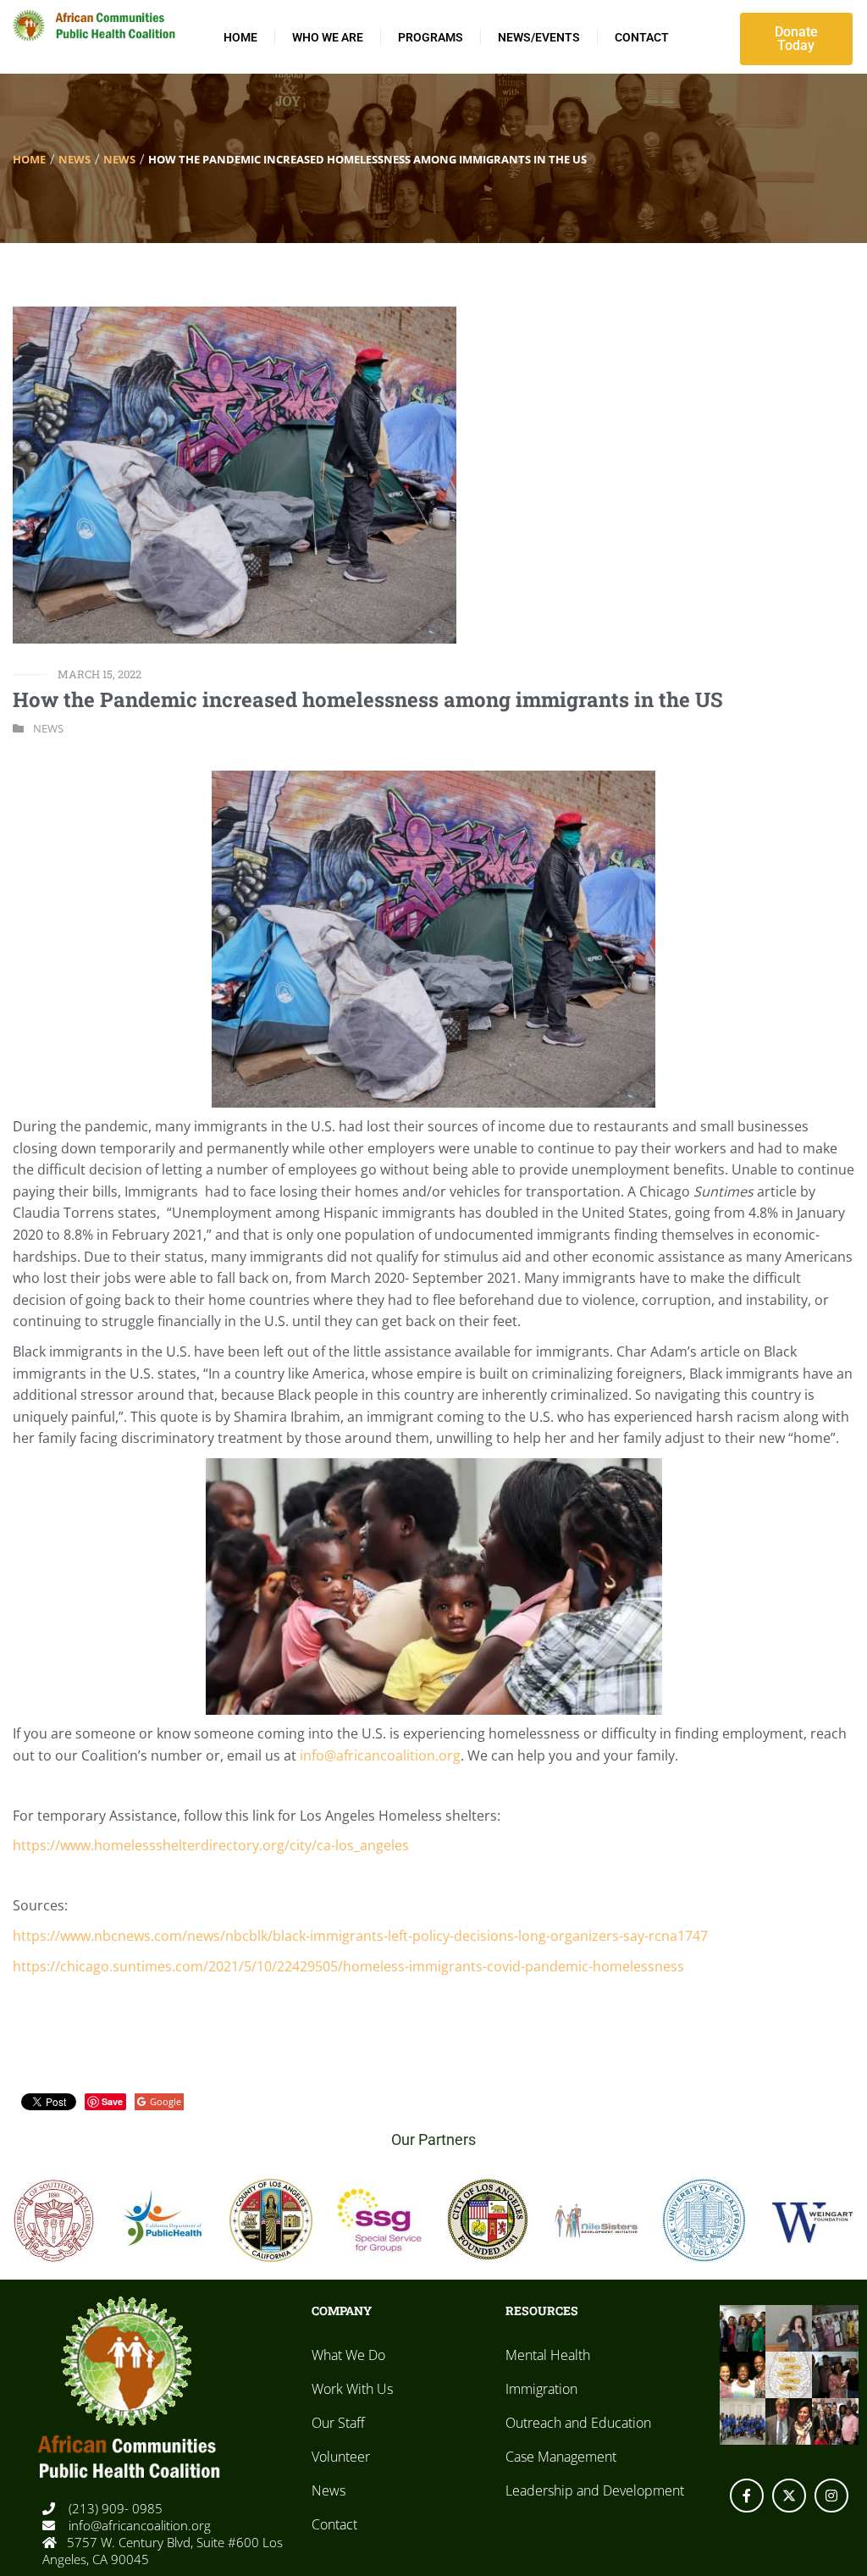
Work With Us (352, 2389)
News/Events (539, 37)
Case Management (561, 2457)
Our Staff (338, 2423)
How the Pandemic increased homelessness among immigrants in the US (368, 699)
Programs (431, 37)
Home (240, 37)
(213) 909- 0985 (114, 2508)
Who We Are (328, 37)
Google (166, 2101)
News (75, 159)
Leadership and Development (595, 2490)
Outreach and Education (578, 2423)
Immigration (541, 2389)
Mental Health (548, 2355)
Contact (642, 37)
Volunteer (341, 2457)
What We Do (348, 2355)
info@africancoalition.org (138, 2525)
